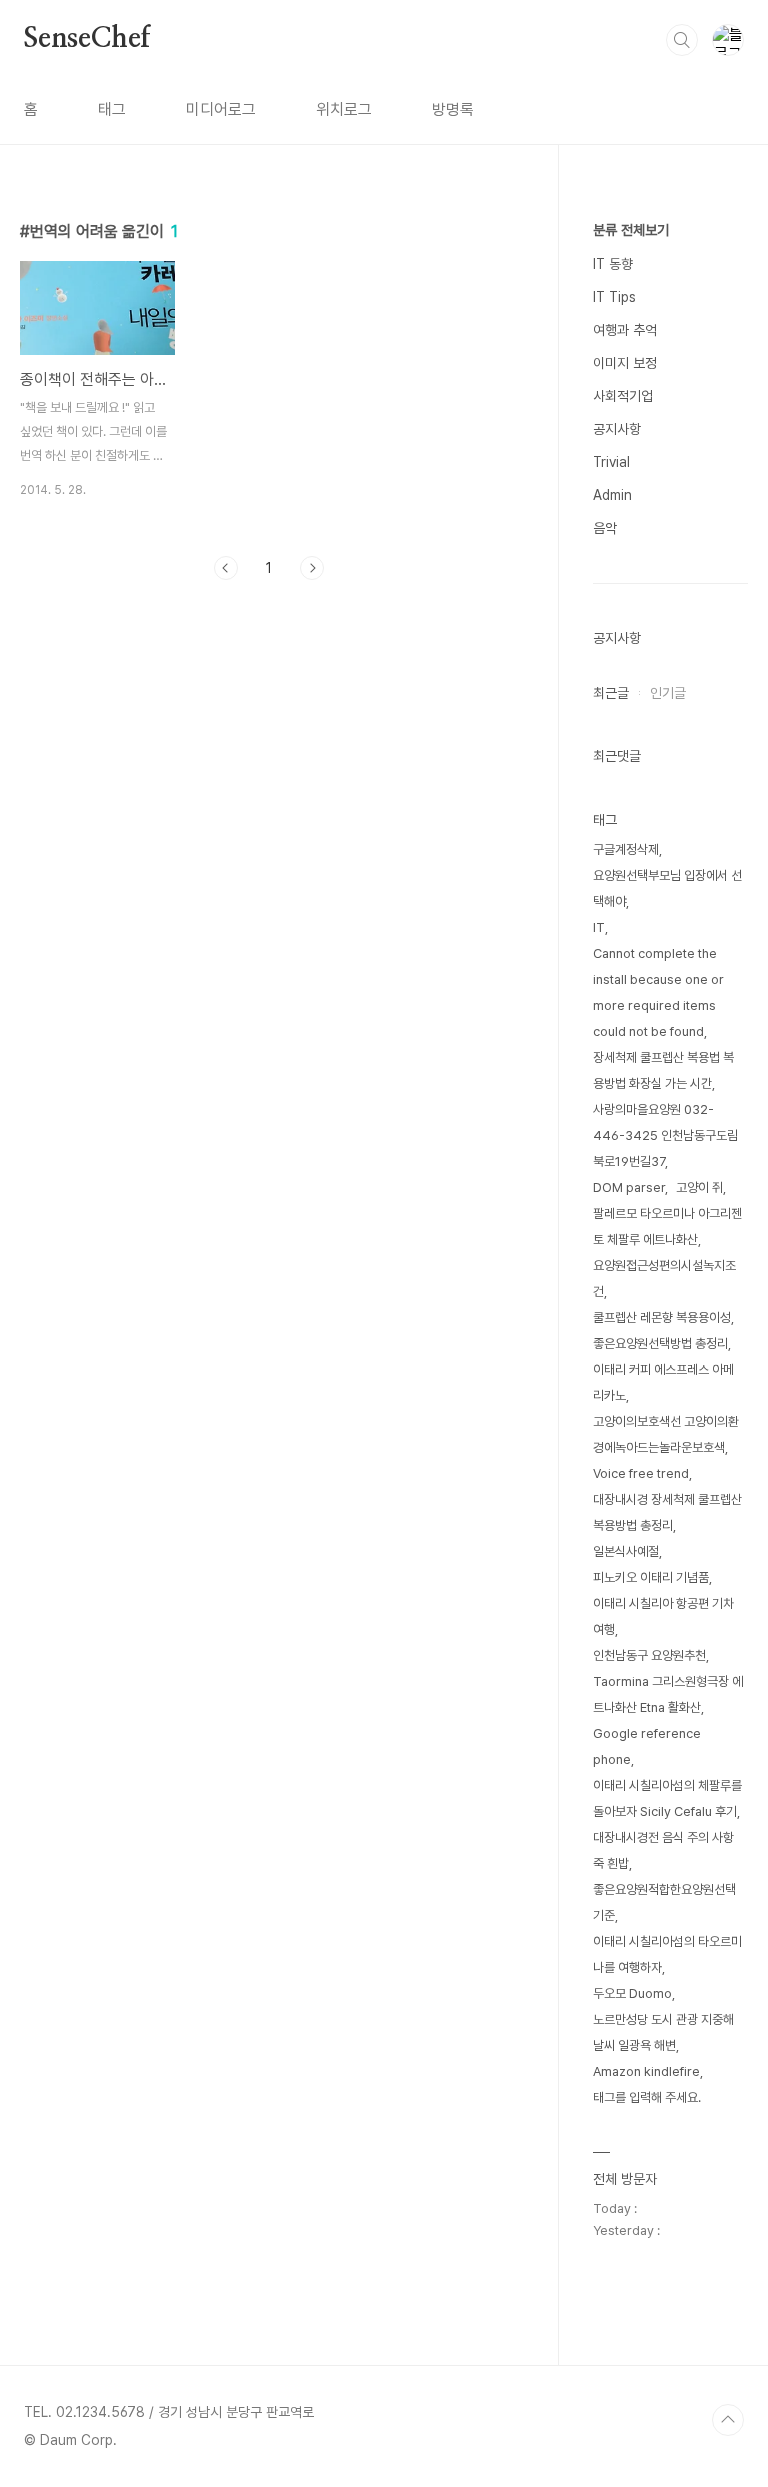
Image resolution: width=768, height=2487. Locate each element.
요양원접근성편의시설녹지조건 (664, 1278)
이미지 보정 (625, 363)
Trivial (611, 462)
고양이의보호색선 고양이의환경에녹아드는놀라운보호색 (666, 1434)
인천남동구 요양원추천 (649, 1655)
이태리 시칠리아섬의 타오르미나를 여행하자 (667, 1954)
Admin (612, 495)
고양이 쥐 (699, 1187)
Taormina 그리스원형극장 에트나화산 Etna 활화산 (668, 1694)
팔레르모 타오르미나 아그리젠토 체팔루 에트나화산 (667, 1226)
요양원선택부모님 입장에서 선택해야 (667, 888)
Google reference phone (647, 1746)
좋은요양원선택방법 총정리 (660, 1343)
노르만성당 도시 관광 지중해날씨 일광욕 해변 (663, 2032)
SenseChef (87, 39)
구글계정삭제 (626, 849)
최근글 (611, 693)
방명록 (453, 109)
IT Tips (614, 297)
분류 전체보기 (631, 230)
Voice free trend (641, 1473)
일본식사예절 (626, 1551)
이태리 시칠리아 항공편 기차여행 (663, 1616)
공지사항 (617, 429)
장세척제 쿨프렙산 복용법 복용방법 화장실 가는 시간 (663, 1070)
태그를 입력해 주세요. (647, 2097)
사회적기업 (623, 396)
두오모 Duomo (632, 1993)
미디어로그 (221, 109)
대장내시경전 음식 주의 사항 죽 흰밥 (663, 1850)
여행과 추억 (625, 330)
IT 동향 (613, 264)
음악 (605, 528)
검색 (682, 40)
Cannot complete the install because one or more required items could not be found (658, 992)
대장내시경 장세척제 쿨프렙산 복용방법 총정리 (667, 1512)
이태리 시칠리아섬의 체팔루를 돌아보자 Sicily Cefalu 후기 (667, 1798)
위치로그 (344, 109)
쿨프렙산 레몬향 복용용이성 (662, 1317)
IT (599, 927)
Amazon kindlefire (646, 2071)
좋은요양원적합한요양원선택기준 (664, 1902)
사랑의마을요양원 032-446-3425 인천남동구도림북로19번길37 (665, 1135)
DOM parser (629, 1187)
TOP (728, 2420)
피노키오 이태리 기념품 (651, 1577)
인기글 (668, 693)
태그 (112, 109)
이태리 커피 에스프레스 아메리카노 (663, 1382)
